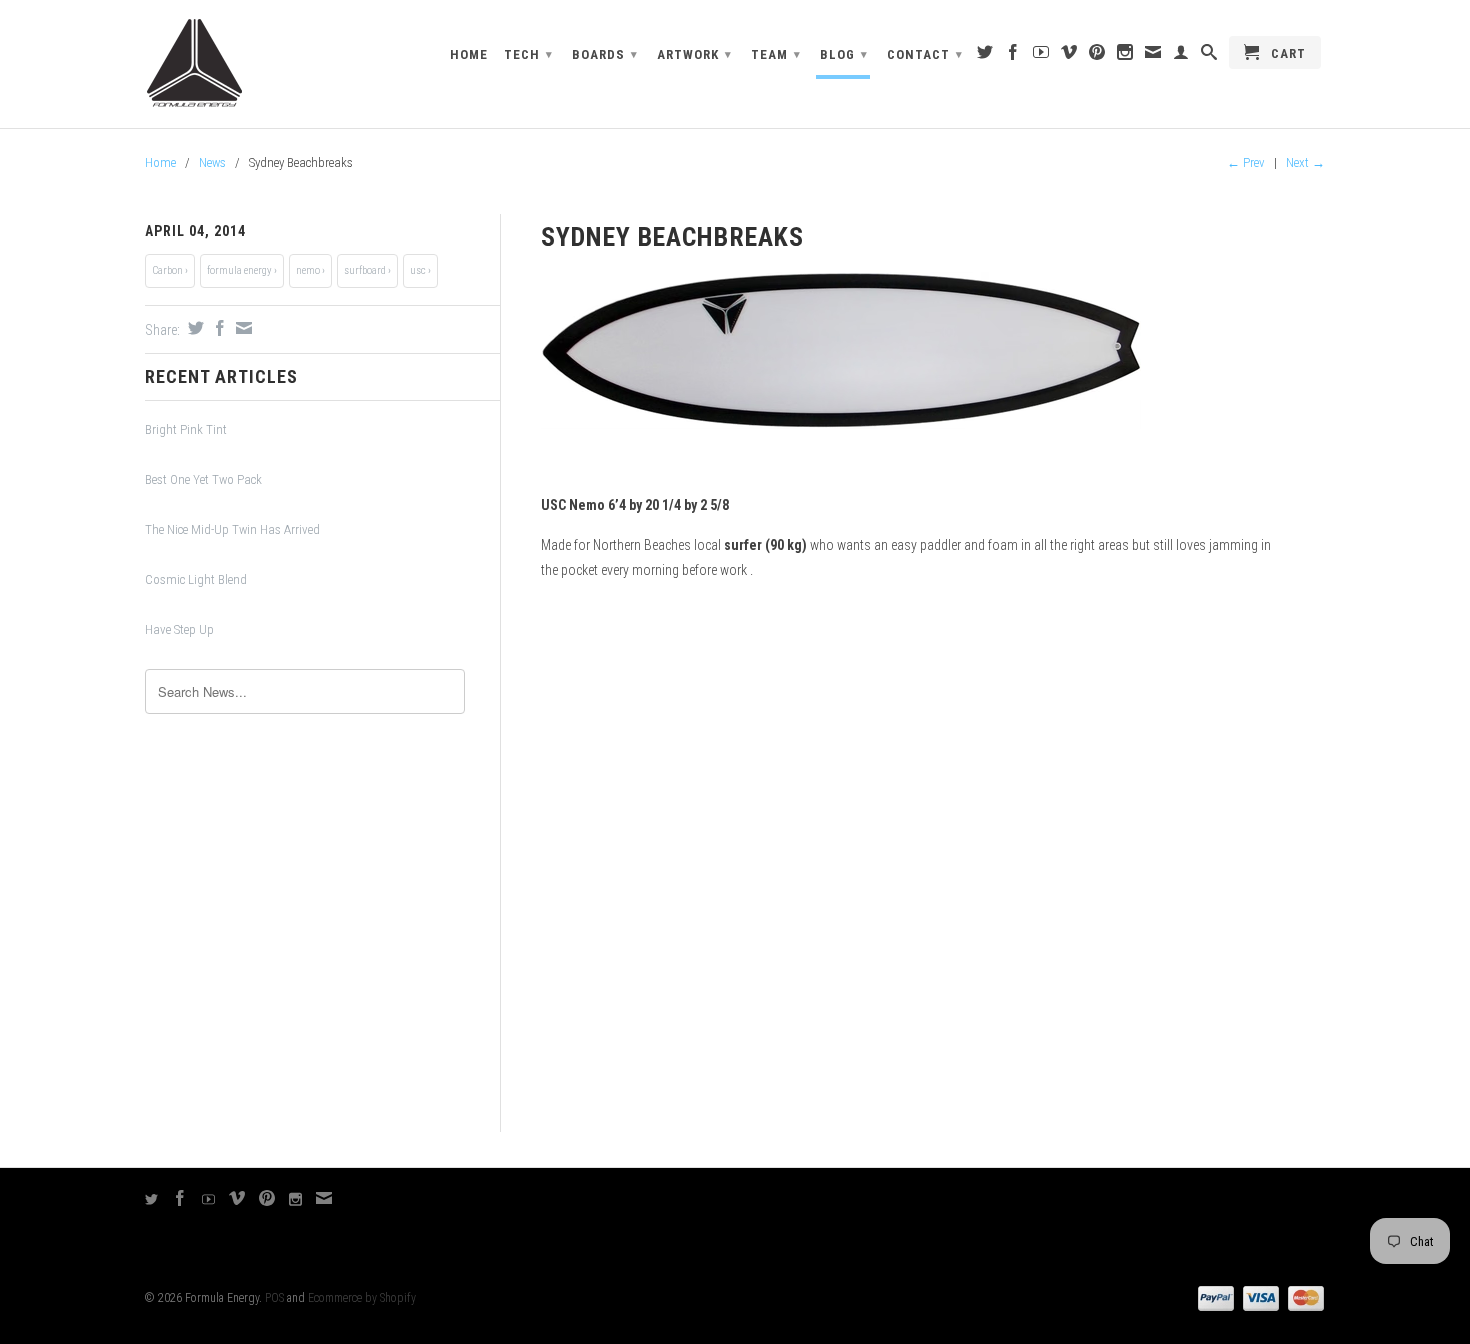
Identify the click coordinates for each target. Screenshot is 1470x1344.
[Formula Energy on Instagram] (1125, 56)
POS (274, 1298)
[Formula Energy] (285, 64)
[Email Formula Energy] (1153, 56)
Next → (1305, 162)
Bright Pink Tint (186, 429)
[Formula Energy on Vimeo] (1069, 56)
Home (469, 54)
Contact (925, 54)
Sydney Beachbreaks (672, 237)
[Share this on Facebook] (217, 328)
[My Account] (1181, 56)
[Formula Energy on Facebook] (1013, 56)
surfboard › (367, 270)
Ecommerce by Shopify (362, 1298)
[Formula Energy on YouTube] (1041, 56)
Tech (528, 54)
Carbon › (170, 270)
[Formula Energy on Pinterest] (1097, 56)
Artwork (694, 54)
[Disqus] (906, 873)
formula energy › (242, 270)
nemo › (310, 270)
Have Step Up (179, 629)
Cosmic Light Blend (196, 579)
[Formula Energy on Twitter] (985, 56)
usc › (420, 270)
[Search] (1209, 56)
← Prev (1246, 162)
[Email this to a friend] (241, 328)
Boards (605, 54)
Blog (844, 54)
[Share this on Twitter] (193, 328)
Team (776, 54)
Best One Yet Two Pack (203, 479)
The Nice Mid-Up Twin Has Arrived (232, 529)
